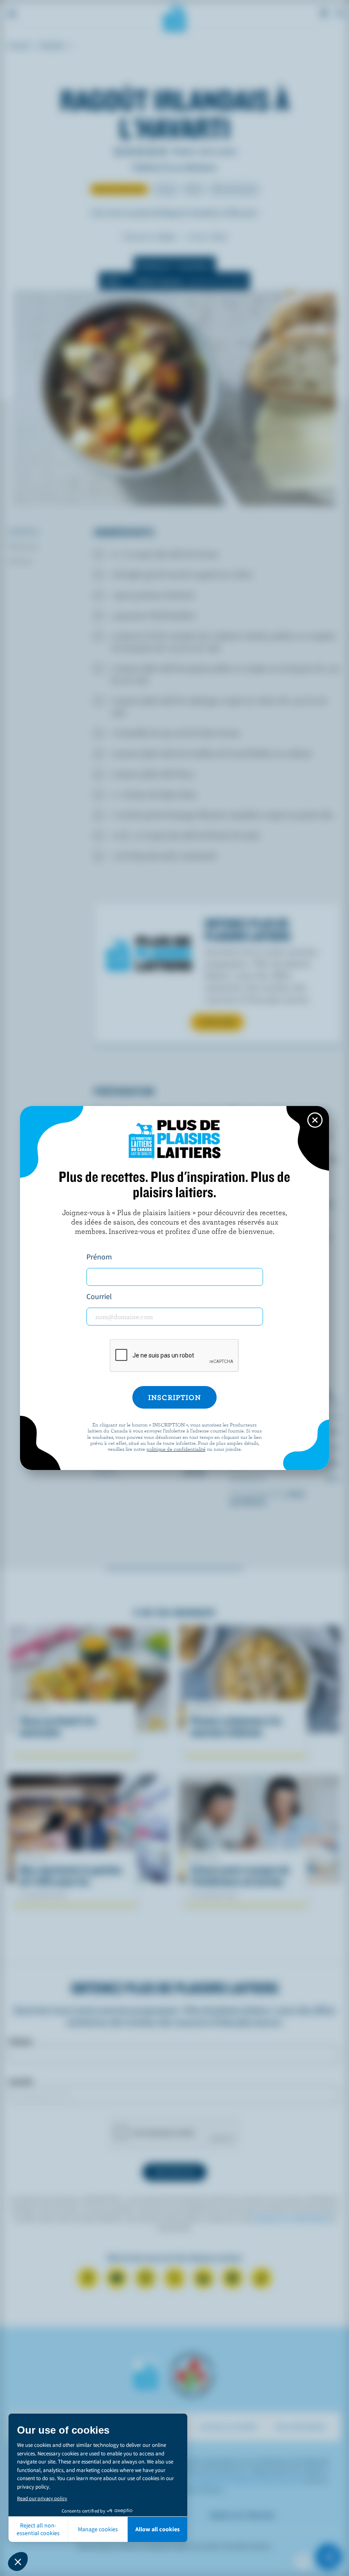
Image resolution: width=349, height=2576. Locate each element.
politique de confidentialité (176, 1449)
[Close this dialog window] (315, 1120)
